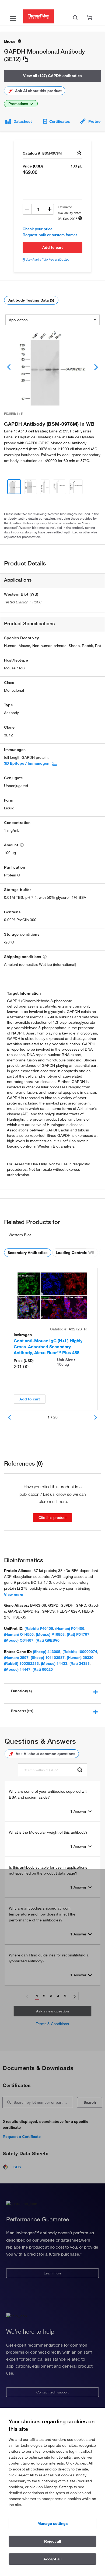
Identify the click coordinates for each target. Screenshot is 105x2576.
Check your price (38, 229)
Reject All (53, 2541)
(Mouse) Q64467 (19, 1640)
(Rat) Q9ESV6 (48, 1640)
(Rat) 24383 (80, 1663)
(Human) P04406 (70, 1628)
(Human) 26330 (80, 1658)
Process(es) (22, 1711)
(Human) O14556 (19, 1634)
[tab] (52, 1691)
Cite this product (52, 1518)
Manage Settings (53, 2523)
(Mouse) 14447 (17, 1669)
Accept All (52, 2559)
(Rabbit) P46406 (39, 1628)
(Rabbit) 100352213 (21, 1663)
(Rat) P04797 (78, 1634)
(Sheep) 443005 (47, 1652)
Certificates (60, 121)
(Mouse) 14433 (54, 1663)
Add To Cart (52, 247)
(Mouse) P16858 (50, 1634)
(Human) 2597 (16, 1658)
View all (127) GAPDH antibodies (52, 76)
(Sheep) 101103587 (48, 1658)
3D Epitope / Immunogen (27, 763)
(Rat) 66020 (43, 1669)
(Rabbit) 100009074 (80, 1652)
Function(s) (21, 1691)
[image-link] (52, 367)
